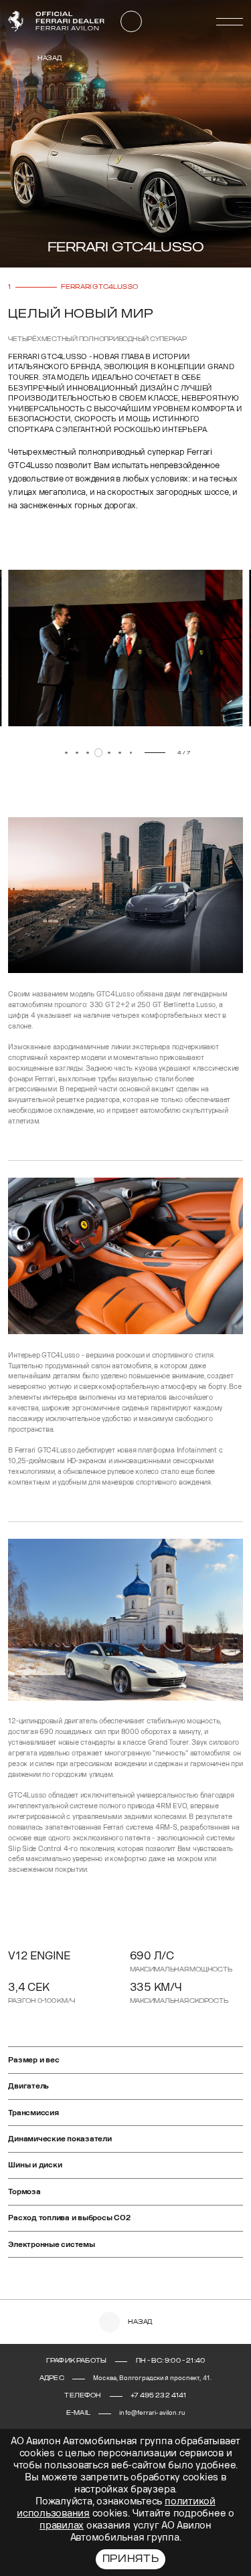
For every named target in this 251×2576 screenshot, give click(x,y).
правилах (62, 2526)
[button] (27, 755)
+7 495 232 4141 (159, 2395)
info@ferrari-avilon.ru (152, 2413)
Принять (131, 2559)
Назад (49, 58)
